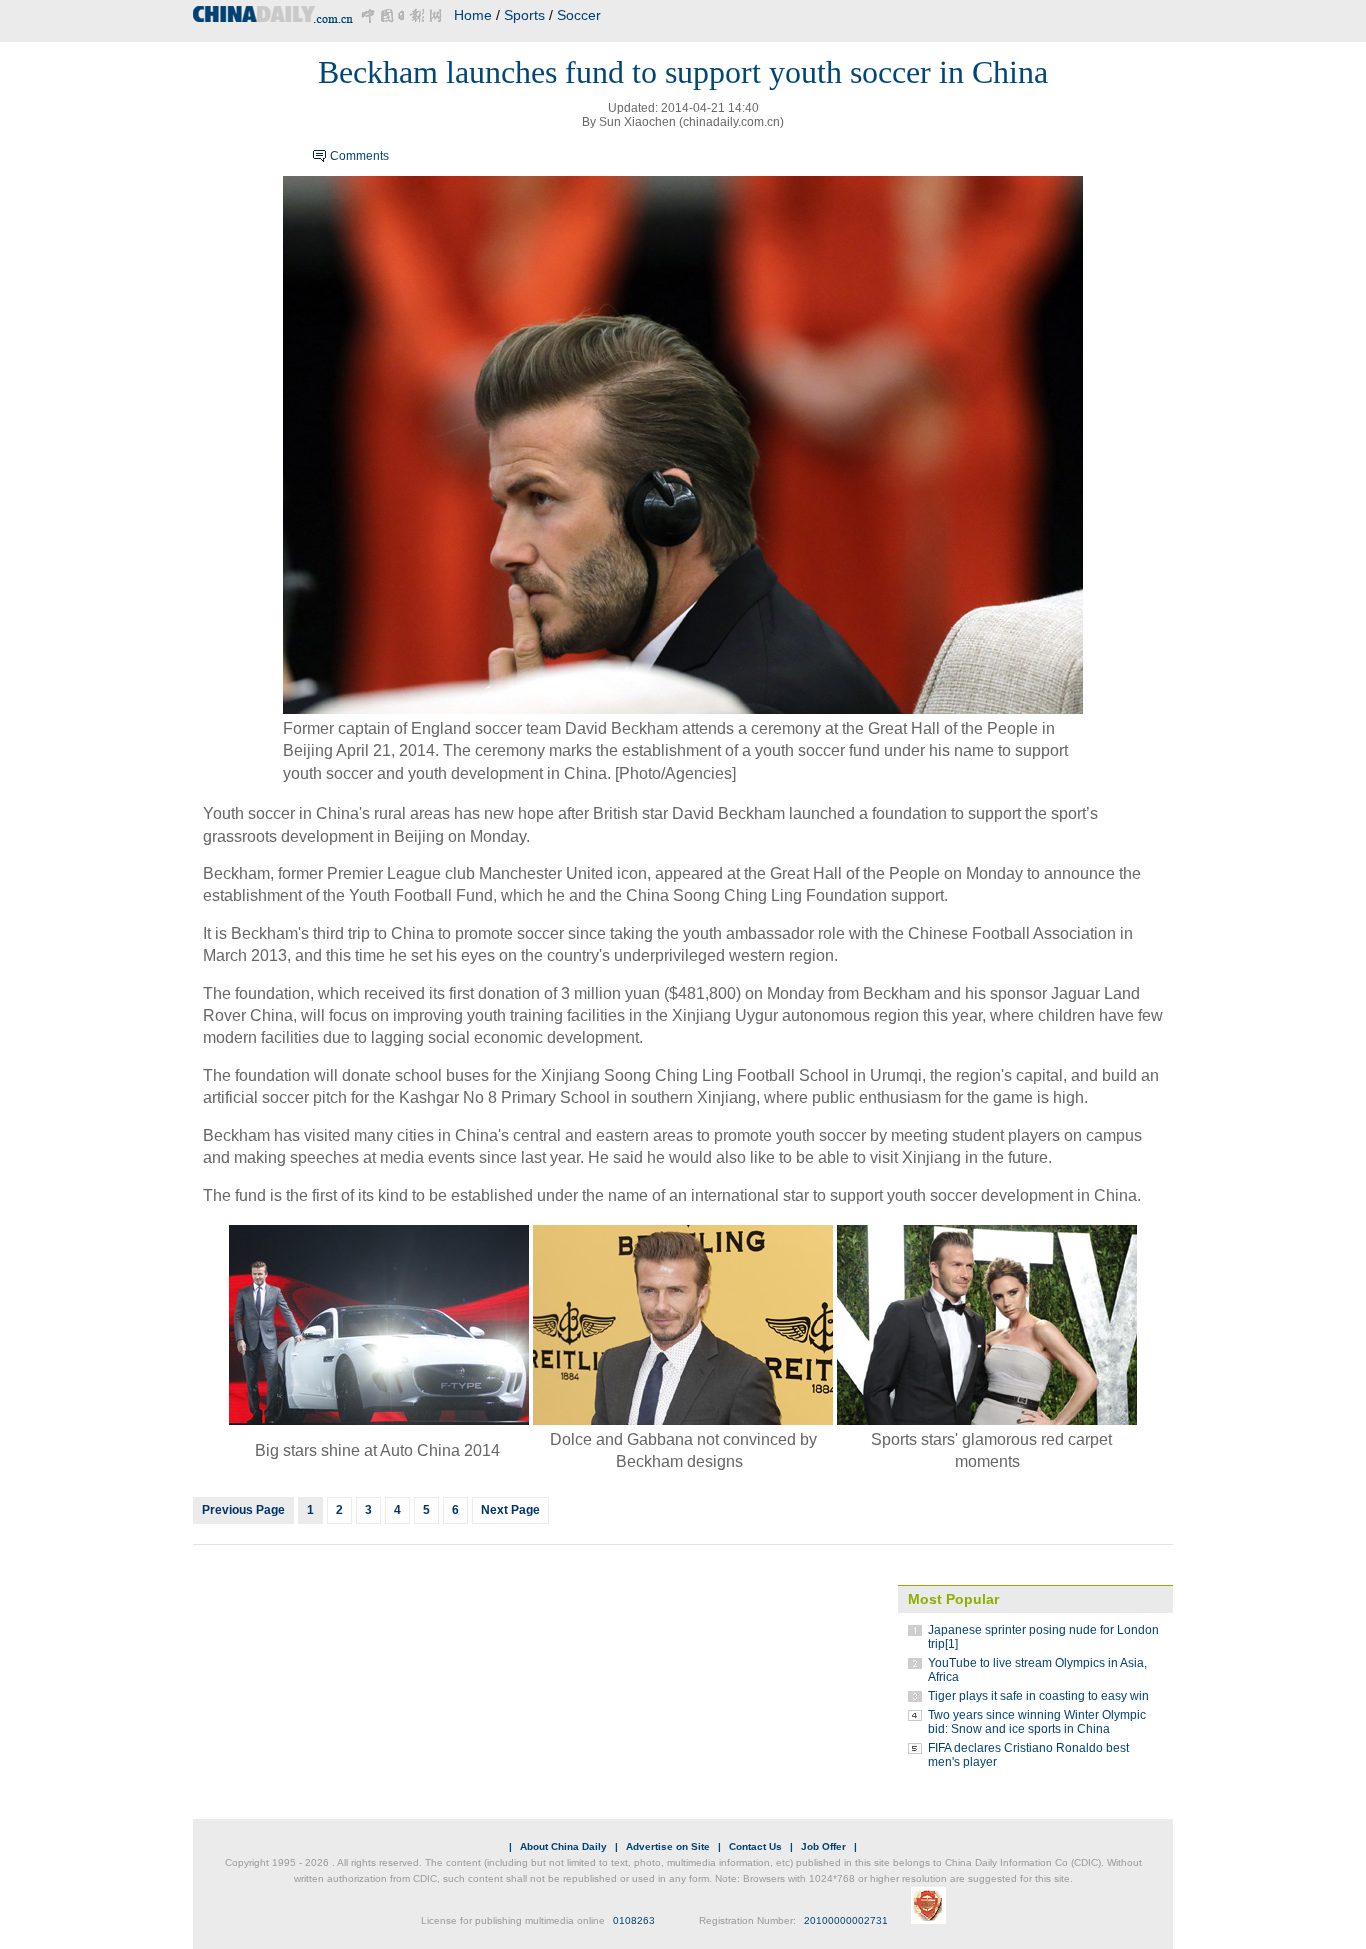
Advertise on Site (668, 1846)
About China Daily (563, 1846)
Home (473, 15)
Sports (524, 15)
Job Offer (823, 1846)
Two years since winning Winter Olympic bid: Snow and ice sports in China (1037, 1722)
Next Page (510, 1510)
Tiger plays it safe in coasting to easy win (1038, 1696)
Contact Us (755, 1846)
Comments (359, 156)
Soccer (579, 15)
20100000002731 (846, 1920)
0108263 (634, 1920)
